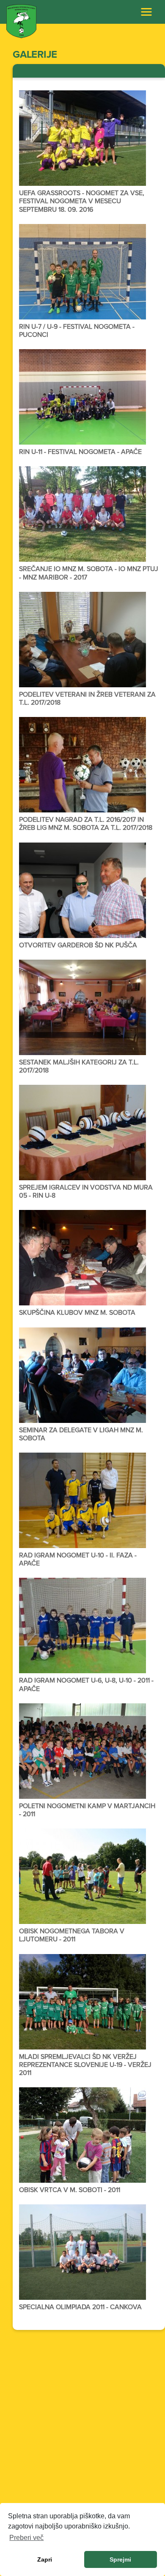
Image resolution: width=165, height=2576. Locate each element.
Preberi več (26, 2538)
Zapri (45, 2559)
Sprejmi (120, 2559)
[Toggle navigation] (146, 12)
